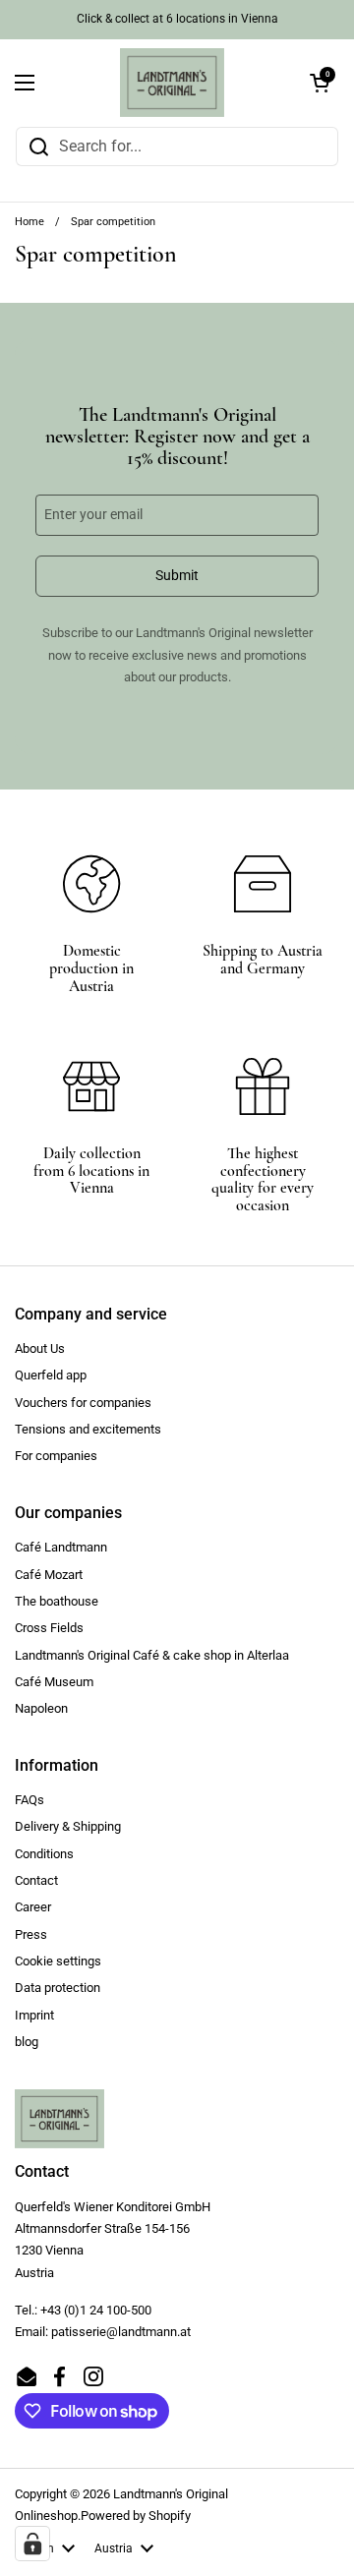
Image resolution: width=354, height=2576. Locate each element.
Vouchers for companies (83, 1403)
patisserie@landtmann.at (121, 2332)
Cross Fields (49, 1628)
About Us (40, 1348)
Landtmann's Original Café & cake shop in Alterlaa (152, 1655)
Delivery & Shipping (68, 1826)
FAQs (29, 1800)
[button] (320, 83)
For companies (56, 1456)
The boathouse (57, 1601)
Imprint (34, 2015)
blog (27, 2042)
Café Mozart (49, 1575)
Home (29, 222)
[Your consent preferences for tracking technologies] (32, 2544)
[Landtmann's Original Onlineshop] (172, 83)
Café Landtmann (61, 1547)
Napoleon (41, 1708)
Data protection (58, 1988)
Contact (36, 1880)
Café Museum (54, 1682)
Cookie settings (58, 1961)
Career (33, 1907)
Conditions (44, 1854)
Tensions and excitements (88, 1429)
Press (31, 1934)
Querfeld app (51, 1375)
